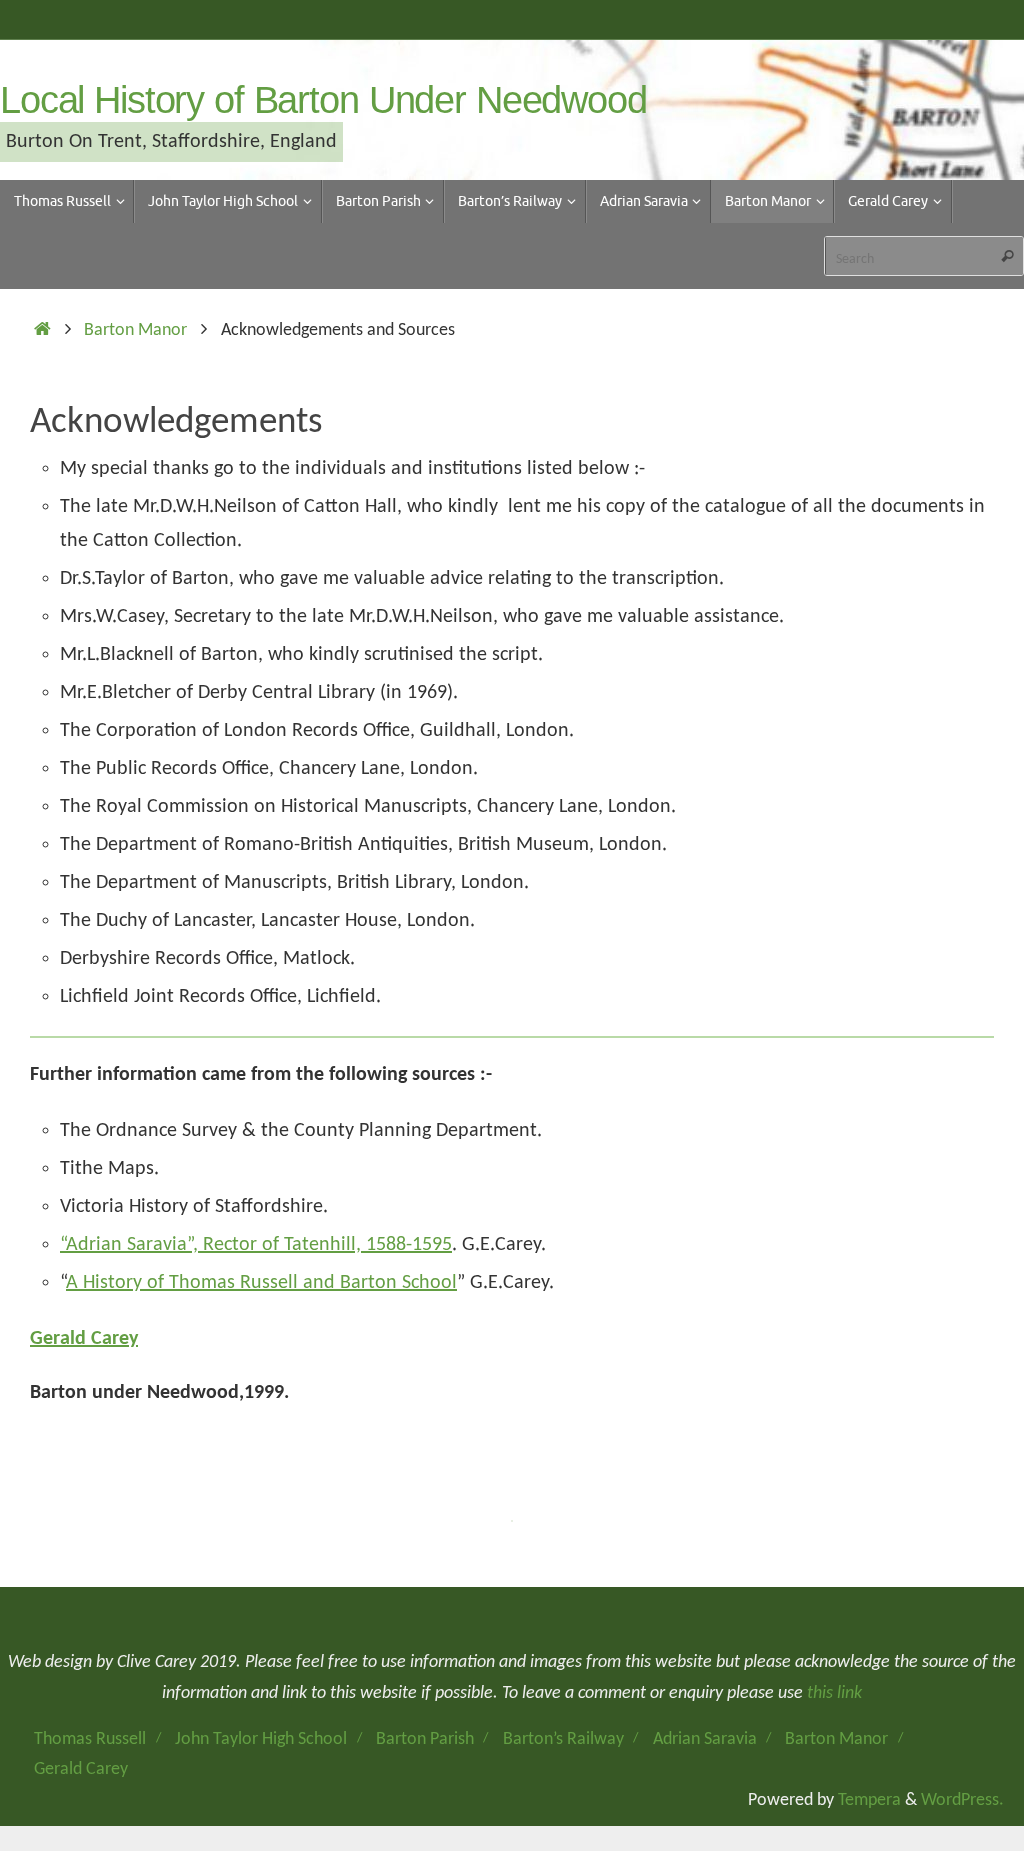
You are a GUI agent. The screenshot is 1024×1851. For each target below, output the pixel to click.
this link (834, 1693)
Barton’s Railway (563, 1739)
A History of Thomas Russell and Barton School (261, 1283)
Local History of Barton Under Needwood (323, 100)
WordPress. (962, 1800)
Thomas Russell (90, 1739)
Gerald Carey (84, 1339)
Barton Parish (425, 1739)
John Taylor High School (261, 1739)
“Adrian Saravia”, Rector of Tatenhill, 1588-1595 (256, 1245)
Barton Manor (135, 330)
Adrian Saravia (705, 1739)
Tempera (869, 1800)
